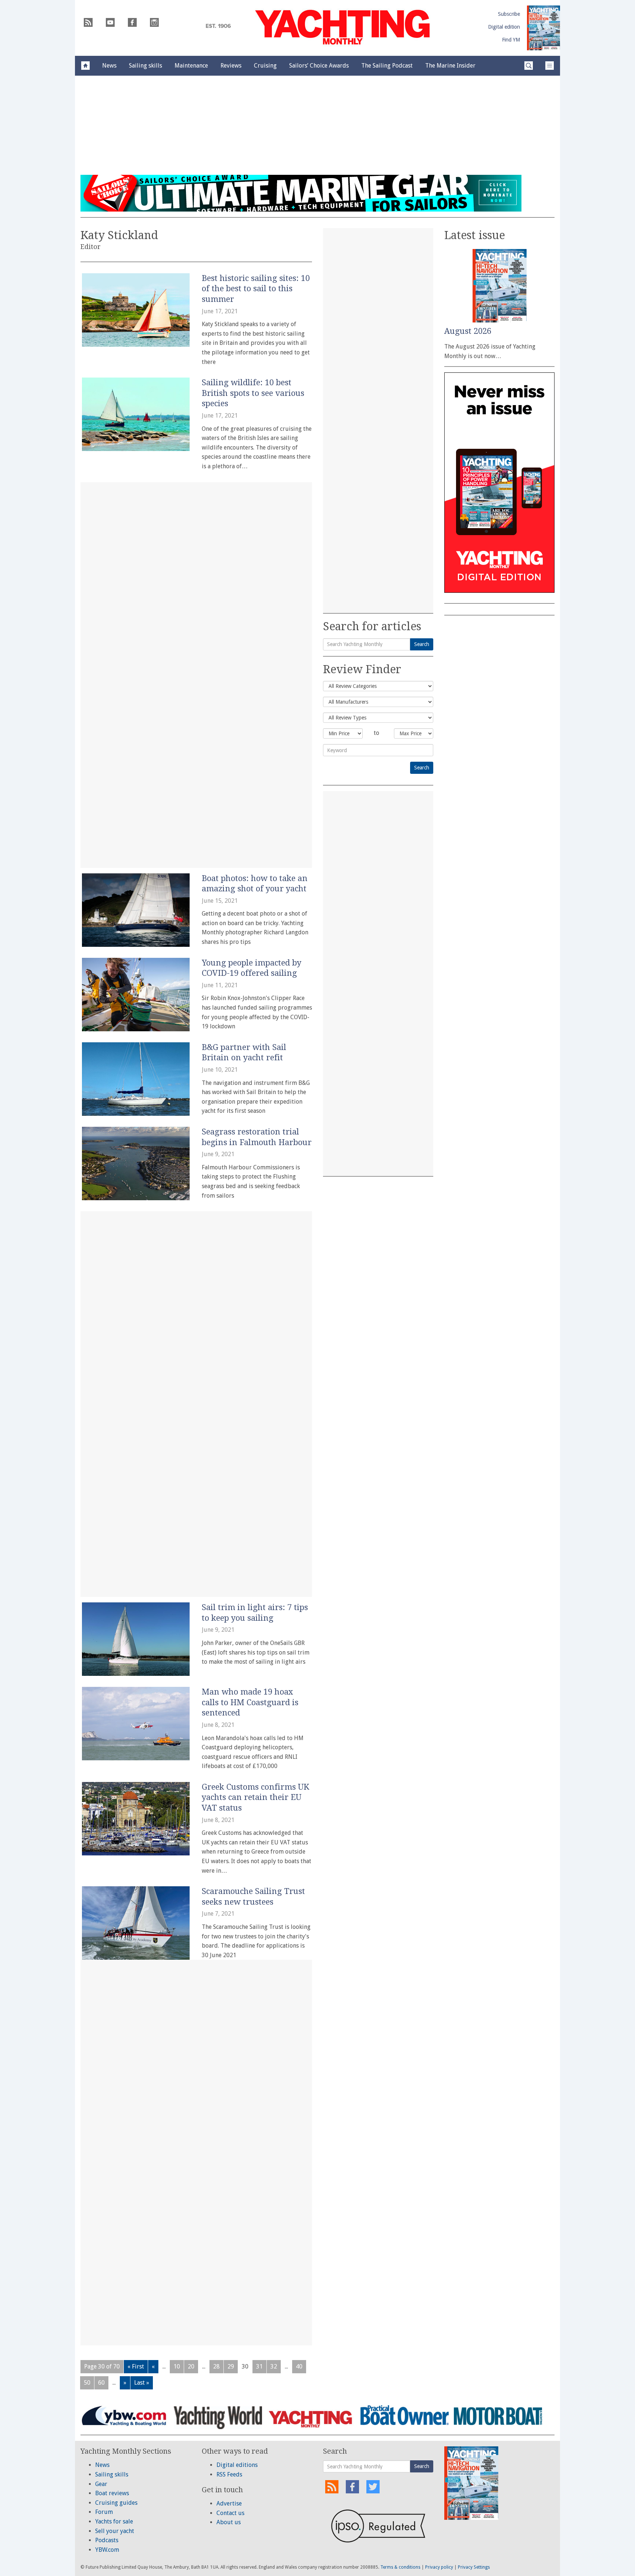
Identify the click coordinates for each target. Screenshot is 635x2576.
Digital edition (504, 27)
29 (231, 2366)
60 (101, 2383)
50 (87, 2383)
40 (299, 2366)
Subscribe (509, 14)
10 (177, 2366)
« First (136, 2366)
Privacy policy (439, 2567)
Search (422, 644)
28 (216, 2366)
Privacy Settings (474, 2567)
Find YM (511, 40)
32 (274, 2366)
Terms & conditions (400, 2567)
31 (259, 2366)
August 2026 (468, 331)
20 (191, 2366)
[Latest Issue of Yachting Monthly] (543, 28)
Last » (142, 2383)
